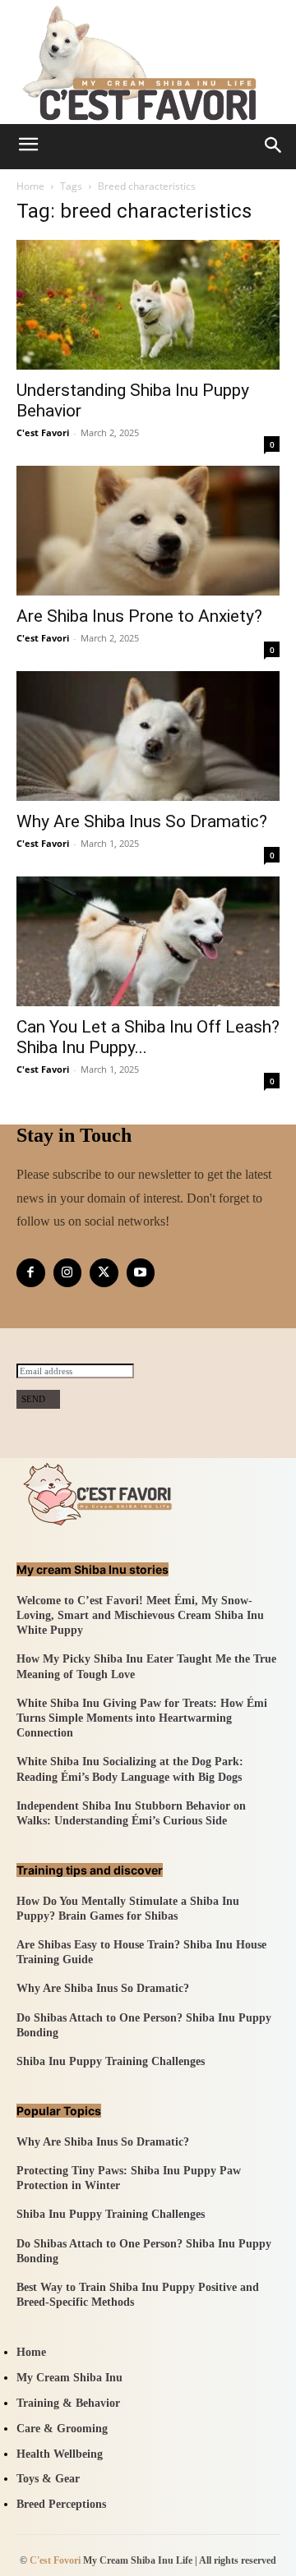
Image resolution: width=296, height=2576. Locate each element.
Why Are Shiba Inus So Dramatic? (142, 821)
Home (30, 186)
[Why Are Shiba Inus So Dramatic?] (148, 736)
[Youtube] (141, 1273)
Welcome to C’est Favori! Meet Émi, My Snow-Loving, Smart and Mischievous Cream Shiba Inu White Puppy (140, 1615)
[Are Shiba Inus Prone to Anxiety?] (148, 531)
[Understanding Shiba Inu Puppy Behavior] (148, 305)
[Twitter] (104, 1273)
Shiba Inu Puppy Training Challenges (111, 2061)
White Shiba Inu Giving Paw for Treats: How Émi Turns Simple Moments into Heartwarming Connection (142, 1718)
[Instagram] (68, 1273)
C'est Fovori (55, 2560)
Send (33, 1399)
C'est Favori (43, 432)
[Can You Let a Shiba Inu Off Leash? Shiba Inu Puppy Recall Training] (148, 941)
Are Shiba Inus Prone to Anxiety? (139, 616)
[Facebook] (31, 1273)
